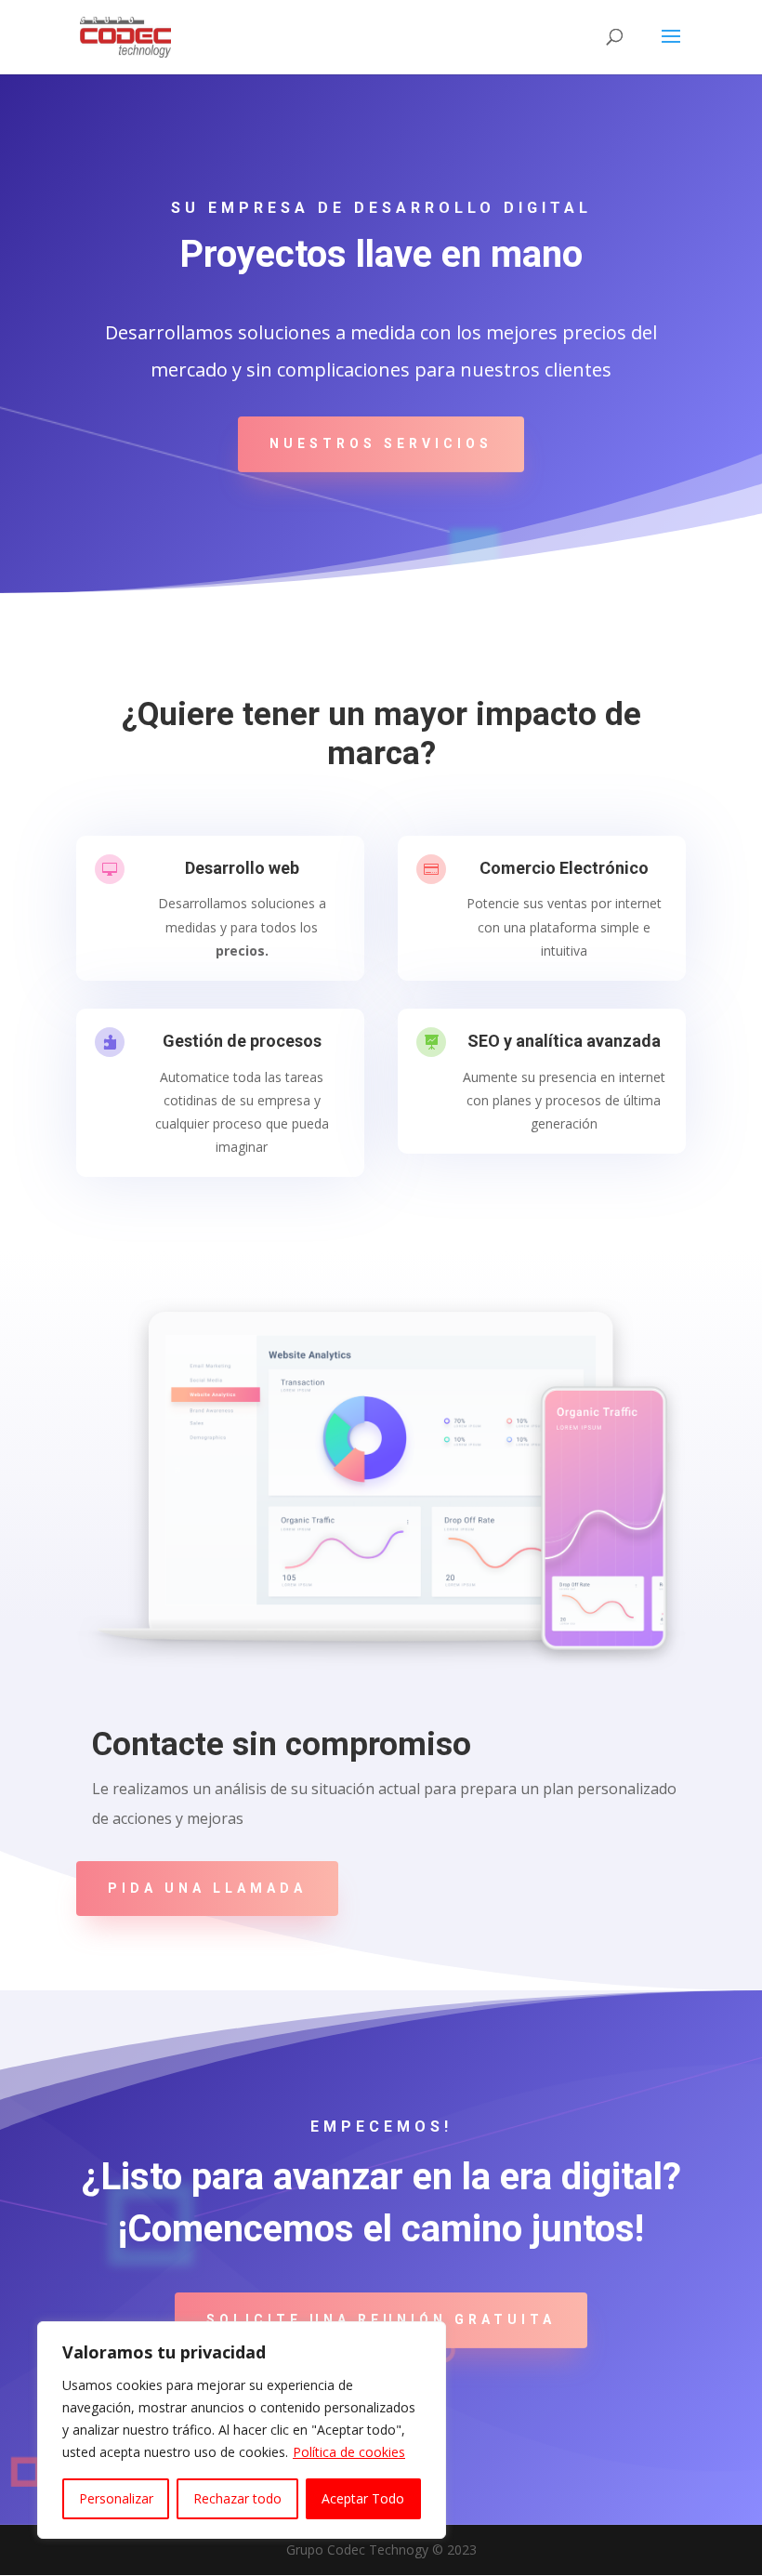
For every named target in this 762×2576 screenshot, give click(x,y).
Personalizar (116, 2498)
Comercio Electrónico (564, 868)
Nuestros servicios (381, 443)
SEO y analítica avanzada (564, 1041)
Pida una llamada (207, 1888)
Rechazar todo (237, 2498)
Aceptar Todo (363, 2498)
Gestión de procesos (242, 1041)
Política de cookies (349, 2452)
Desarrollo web (242, 868)
